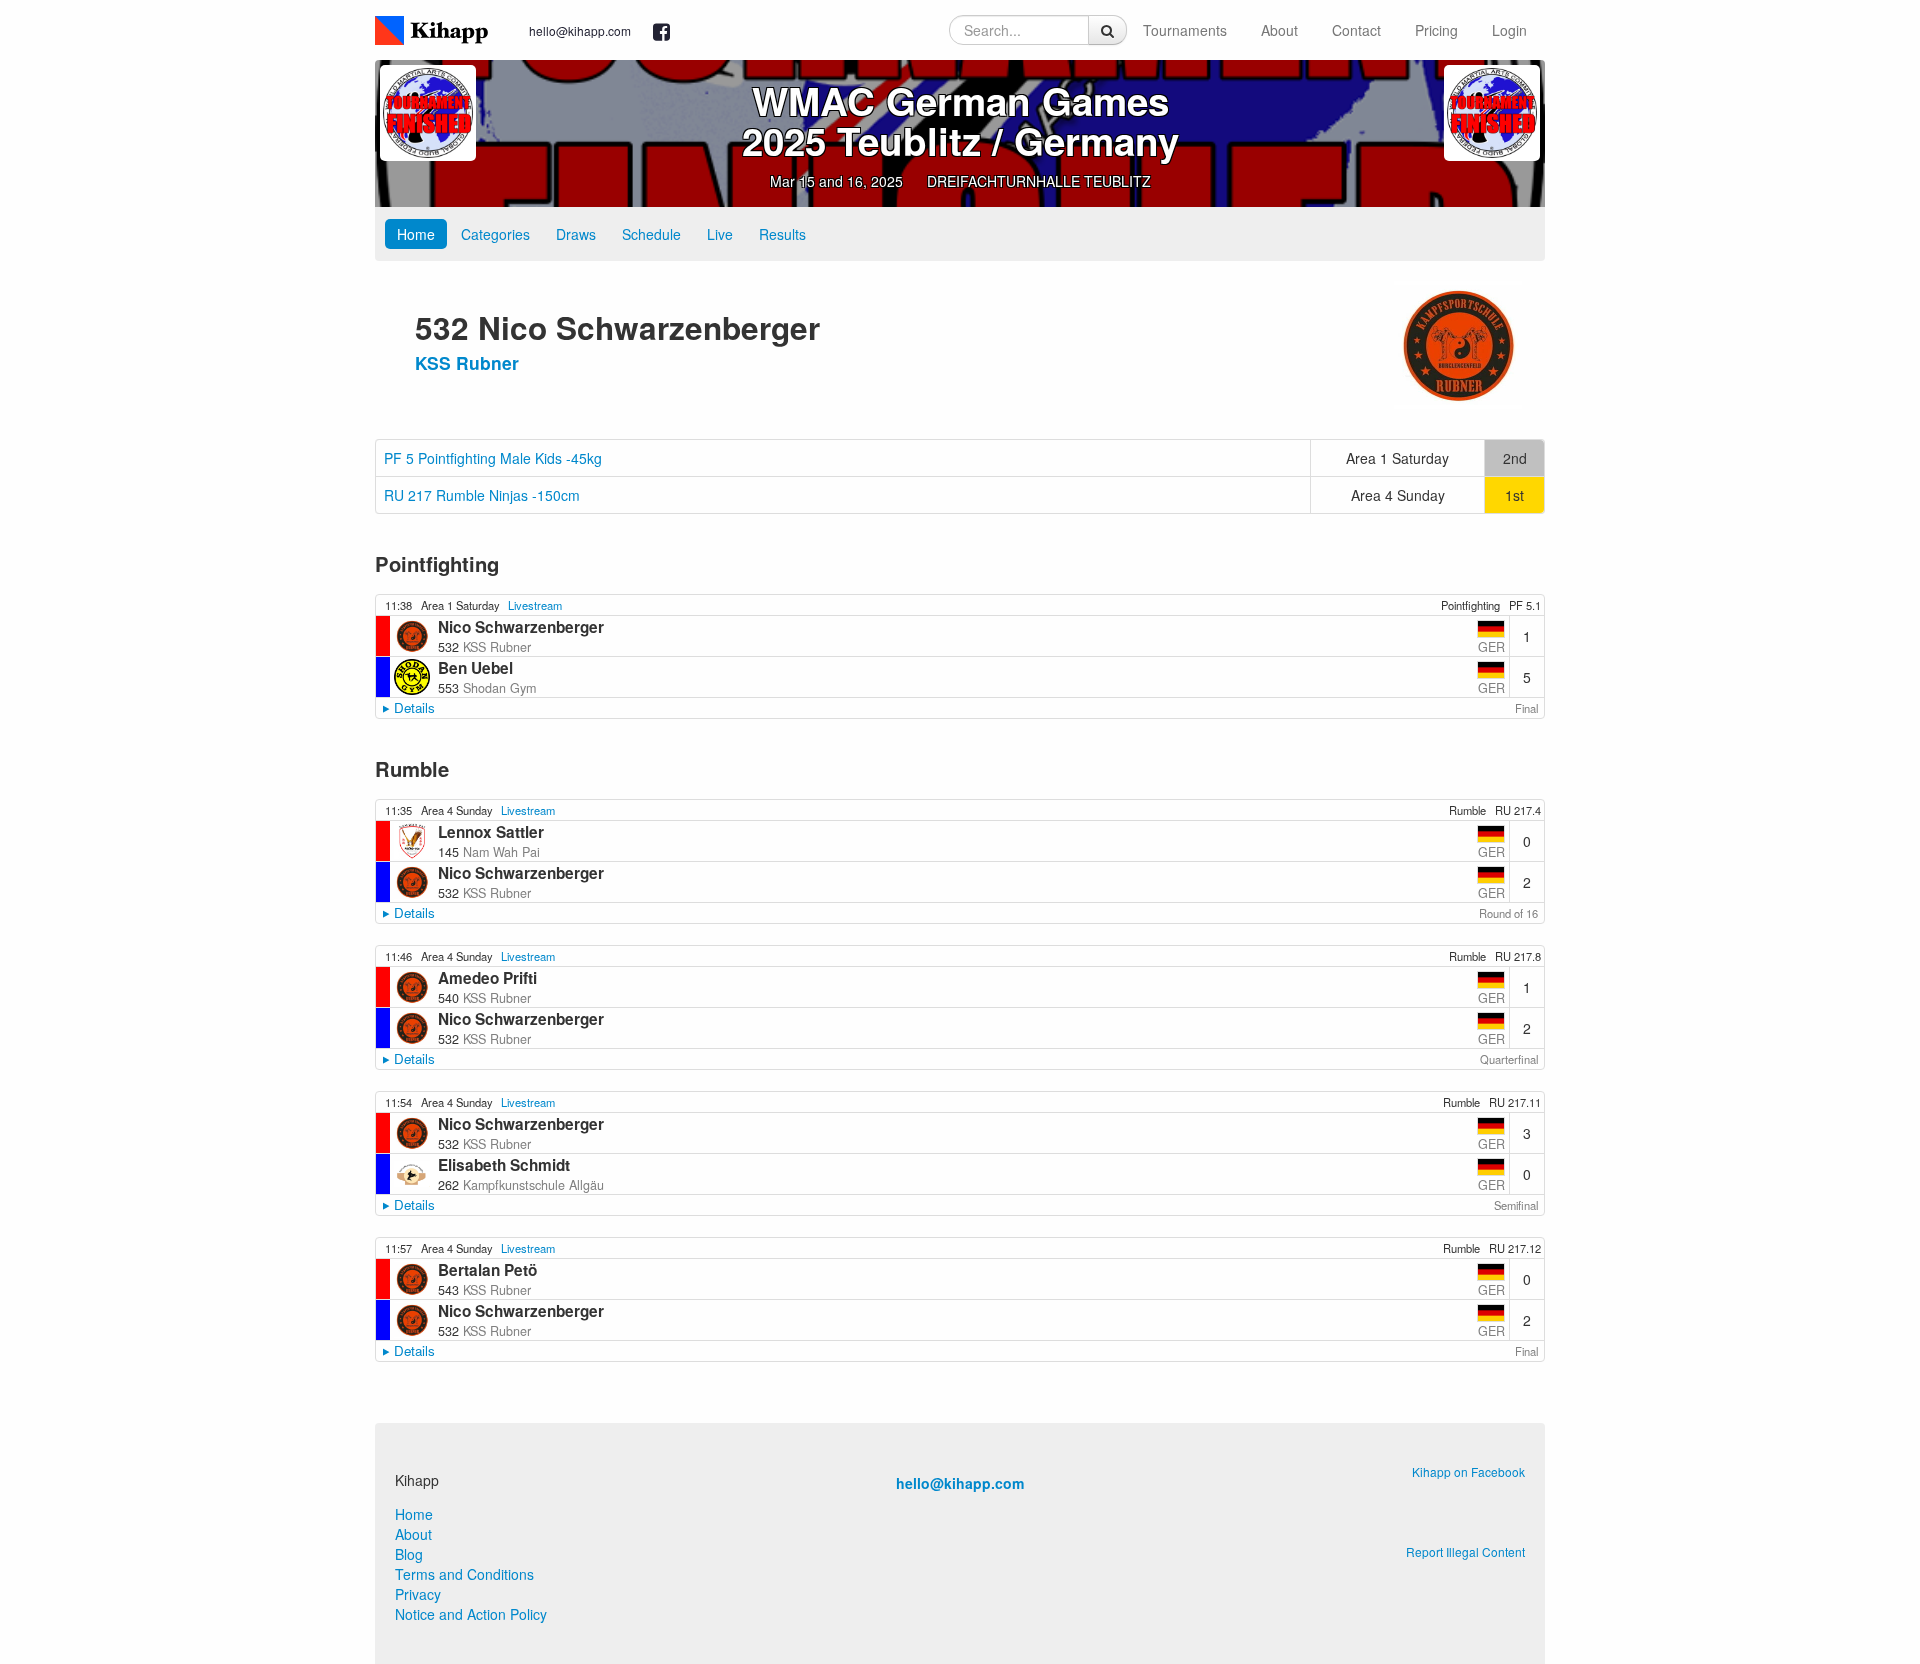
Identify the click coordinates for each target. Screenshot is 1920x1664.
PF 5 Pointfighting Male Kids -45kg (493, 458)
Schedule (651, 234)
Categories (495, 234)
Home (416, 234)
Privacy (418, 1594)
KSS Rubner (467, 362)
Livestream (535, 605)
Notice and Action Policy (471, 1614)
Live (720, 234)
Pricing (1436, 30)
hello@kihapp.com (580, 30)
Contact (1356, 30)
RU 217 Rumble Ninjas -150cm (482, 495)
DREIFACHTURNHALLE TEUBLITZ (1039, 181)
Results (782, 234)
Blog (409, 1554)
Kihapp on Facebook (1468, 1471)
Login (1509, 30)
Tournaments (1185, 30)
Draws (576, 234)
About (1279, 30)
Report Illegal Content (1465, 1551)
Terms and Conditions (464, 1574)
